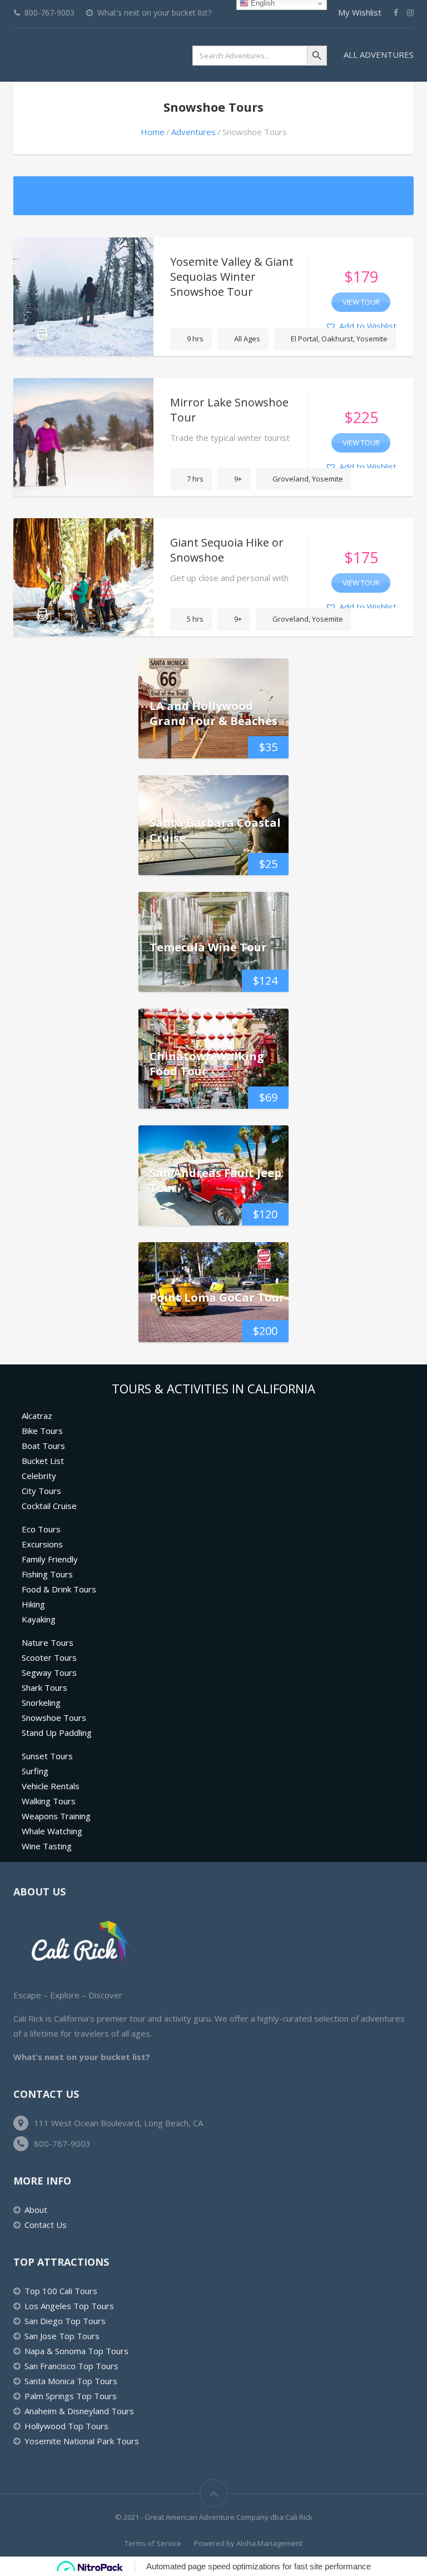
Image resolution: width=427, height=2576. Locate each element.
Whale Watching (52, 1831)
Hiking (33, 1604)
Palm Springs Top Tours (71, 2396)
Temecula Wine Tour (208, 947)
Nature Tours (48, 1642)
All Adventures (379, 54)
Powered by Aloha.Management (248, 2543)
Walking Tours (49, 1801)
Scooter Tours (49, 1657)
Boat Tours (43, 1446)
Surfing (35, 1771)
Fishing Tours (47, 1574)
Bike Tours (42, 1431)
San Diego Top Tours (65, 2321)
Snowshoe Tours (54, 1718)
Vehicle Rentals (51, 1786)
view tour (361, 302)
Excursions (42, 1544)
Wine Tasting (47, 1846)
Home (153, 132)
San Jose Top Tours (62, 2336)
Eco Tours (41, 1529)
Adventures (193, 132)
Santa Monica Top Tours (71, 2381)
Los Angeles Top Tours (69, 2306)
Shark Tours (44, 1687)
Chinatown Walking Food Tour (207, 1064)
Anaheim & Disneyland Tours (79, 2411)
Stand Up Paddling (57, 1733)
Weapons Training (56, 1816)
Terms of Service (153, 2543)
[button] (361, 326)
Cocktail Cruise (49, 1506)
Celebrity (39, 1476)
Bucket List (43, 1461)
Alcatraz (37, 1416)
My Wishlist (360, 12)
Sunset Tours (47, 1756)
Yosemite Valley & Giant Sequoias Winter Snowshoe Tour (232, 277)
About (36, 2210)
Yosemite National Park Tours (82, 2441)
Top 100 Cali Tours (61, 2291)
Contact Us (46, 2225)
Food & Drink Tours (59, 1589)
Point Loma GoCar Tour (217, 1297)
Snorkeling (41, 1703)
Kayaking (39, 1619)
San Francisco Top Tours (71, 2366)
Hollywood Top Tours (66, 2426)
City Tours (41, 1491)
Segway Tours (49, 1672)
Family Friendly (50, 1559)
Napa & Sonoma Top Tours (76, 2351)
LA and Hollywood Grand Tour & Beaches (213, 713)
